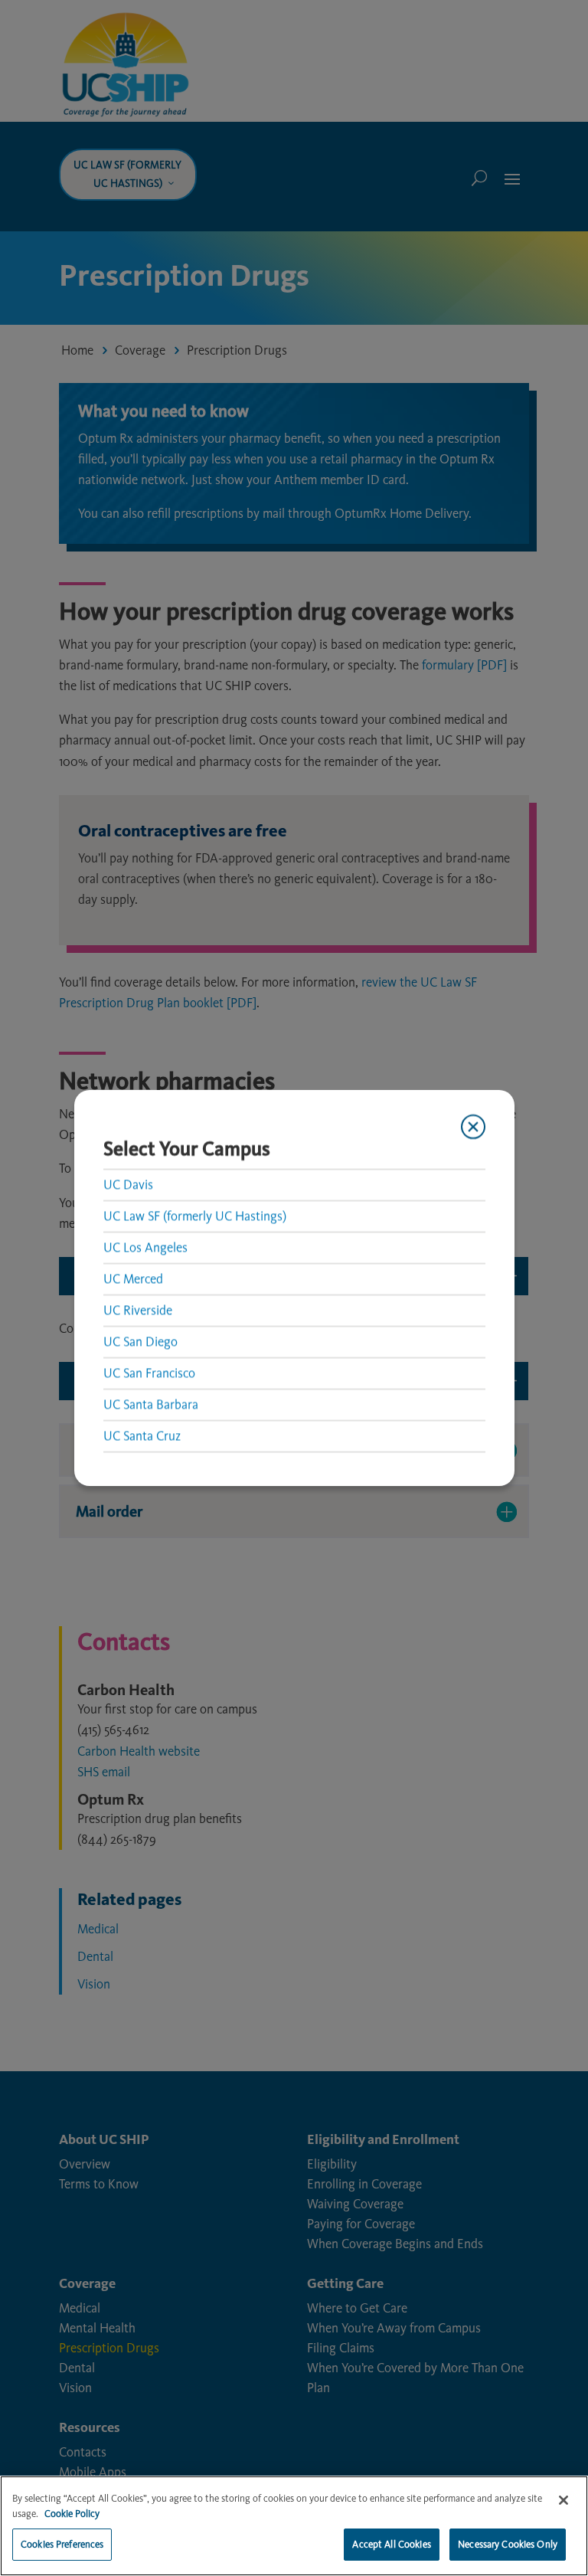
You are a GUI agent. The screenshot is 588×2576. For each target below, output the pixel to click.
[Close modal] (472, 1127)
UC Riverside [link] (138, 1310)
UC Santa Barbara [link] (151, 1404)
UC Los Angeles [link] (145, 1247)
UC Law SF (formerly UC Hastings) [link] (195, 1216)
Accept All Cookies (391, 2544)
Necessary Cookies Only (508, 2544)
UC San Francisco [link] (149, 1373)
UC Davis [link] (128, 1184)
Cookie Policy (72, 2514)
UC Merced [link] (133, 1278)
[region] (294, 2526)
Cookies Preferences (62, 2544)
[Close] (563, 2500)
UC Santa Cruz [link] (142, 1435)
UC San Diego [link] (140, 1341)
